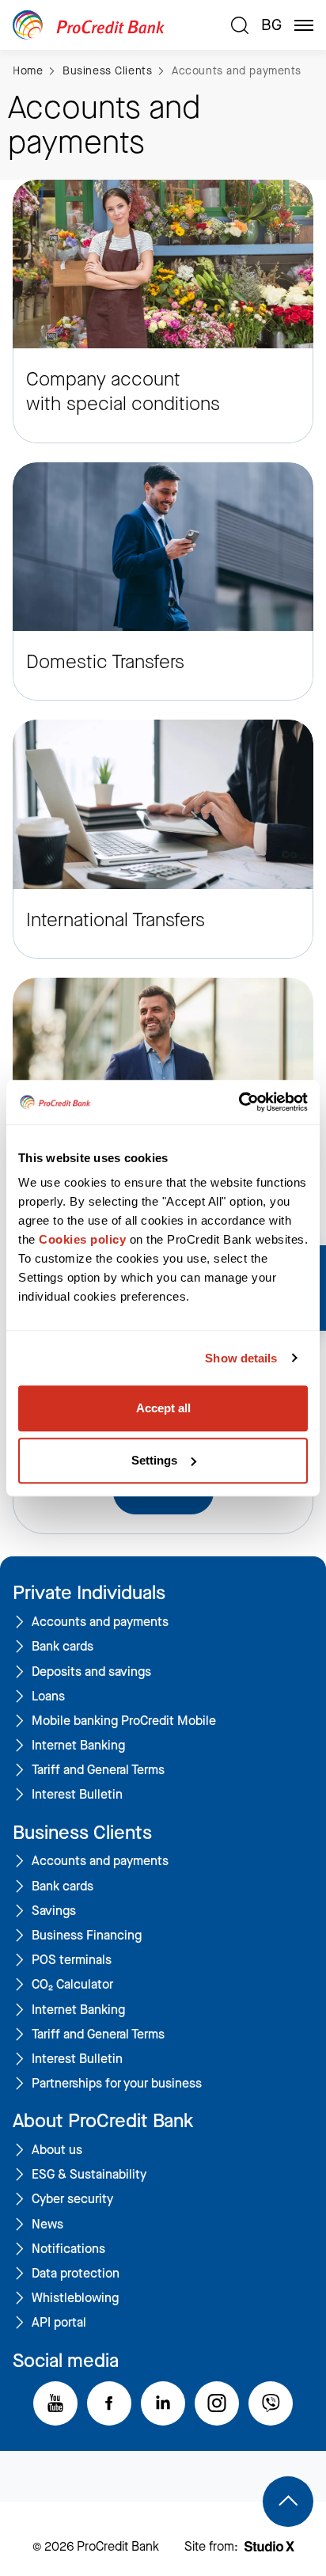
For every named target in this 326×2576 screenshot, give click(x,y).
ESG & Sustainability (89, 2175)
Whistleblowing (75, 2298)
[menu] (304, 25)
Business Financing (87, 1936)
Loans (48, 1696)
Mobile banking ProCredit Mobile (124, 1721)
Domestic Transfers (105, 662)
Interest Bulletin (77, 1795)
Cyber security (72, 2199)
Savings (54, 1911)
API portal (59, 2323)
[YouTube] (55, 2403)
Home (28, 71)
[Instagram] (217, 2403)
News (47, 2225)
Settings (154, 1460)
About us (57, 2150)
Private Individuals (89, 1593)
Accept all (163, 1408)
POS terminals (72, 1960)
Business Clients (107, 71)
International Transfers (116, 920)
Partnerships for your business (117, 2084)
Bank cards (63, 1647)
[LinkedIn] (163, 2403)
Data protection (76, 2274)
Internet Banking (78, 1746)
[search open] (240, 25)
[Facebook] (109, 2403)
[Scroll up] (288, 2502)
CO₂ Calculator (72, 1985)
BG (271, 25)
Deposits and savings (91, 1672)
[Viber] (271, 2403)
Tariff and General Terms (98, 1770)
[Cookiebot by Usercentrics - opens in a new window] (239, 1102)
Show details (241, 1358)
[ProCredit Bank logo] (116, 25)
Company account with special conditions (123, 392)
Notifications (68, 2249)
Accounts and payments (237, 71)
